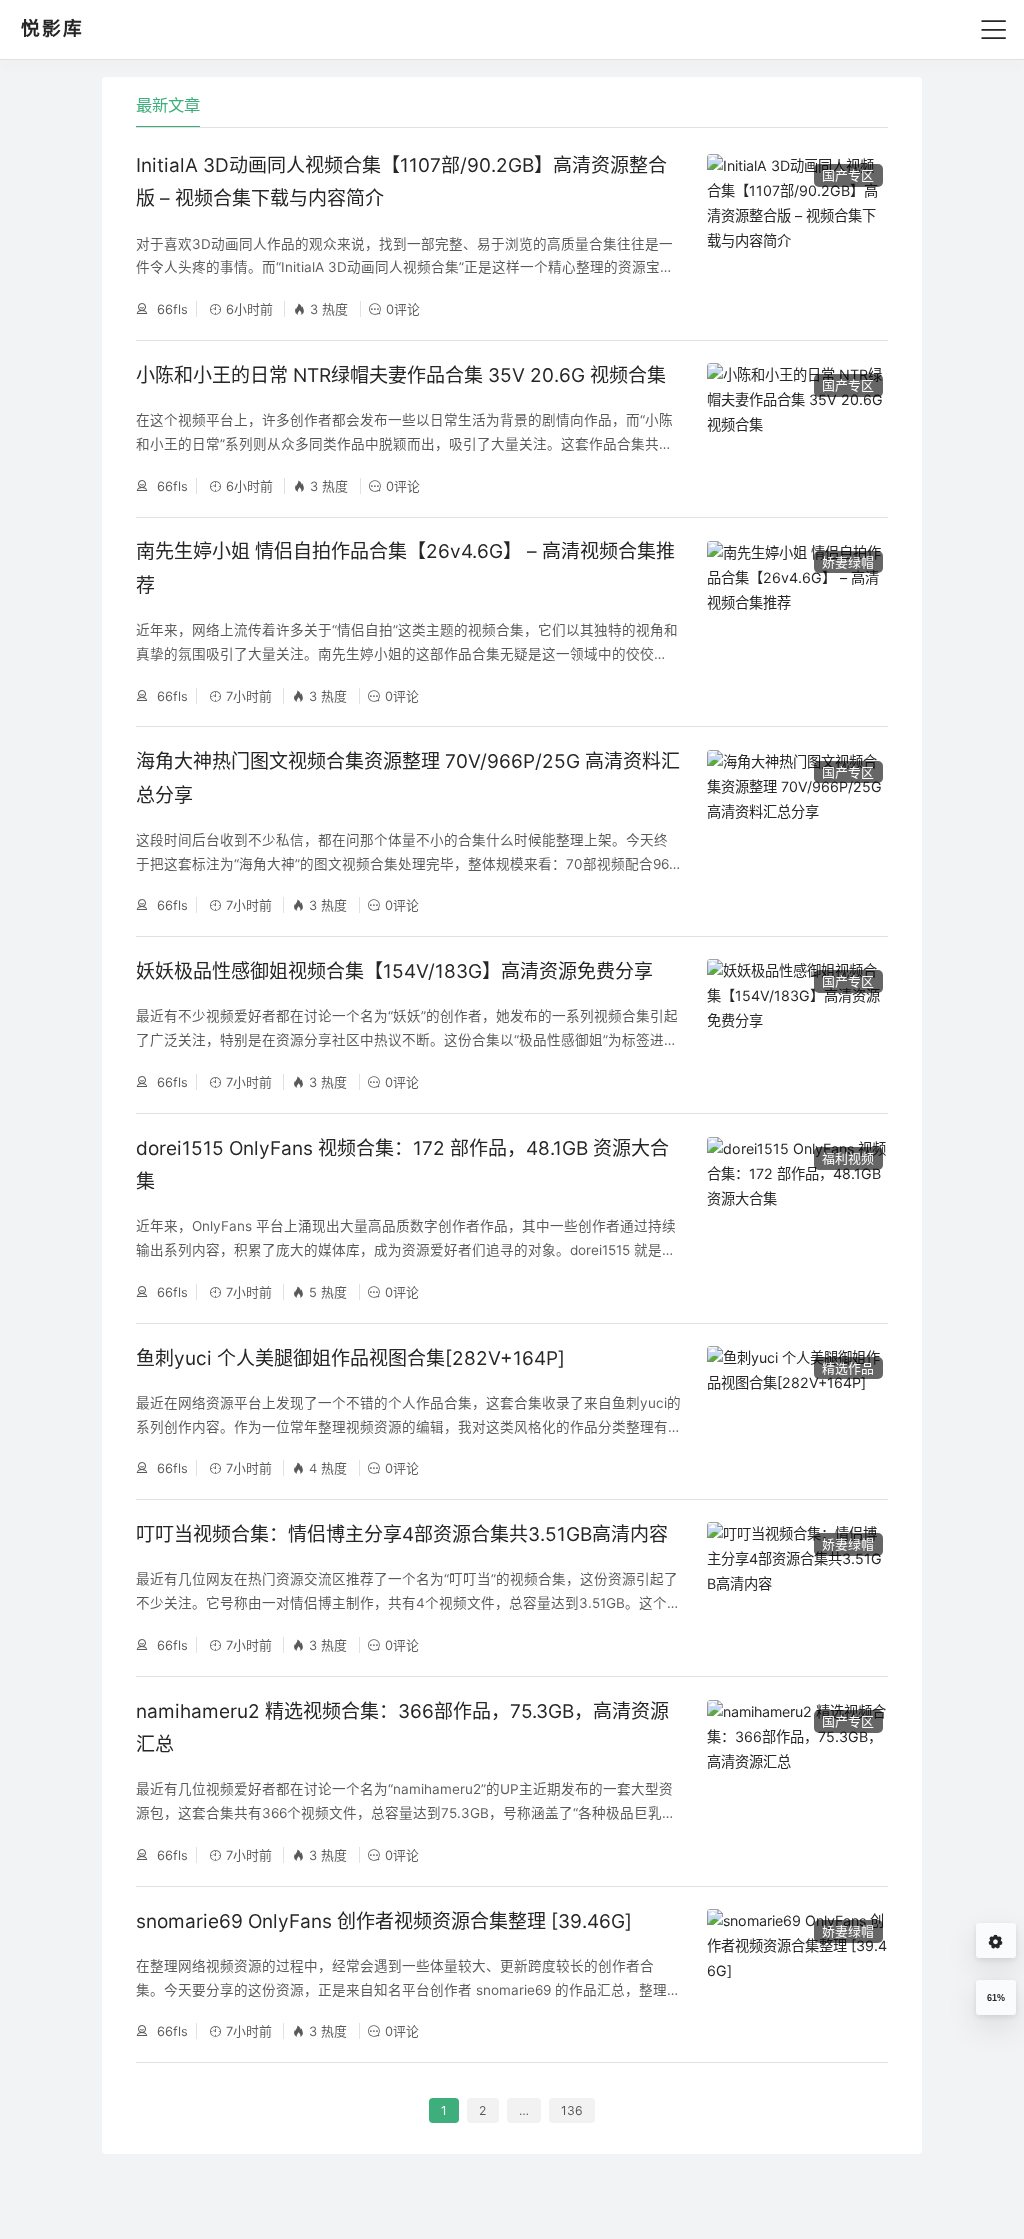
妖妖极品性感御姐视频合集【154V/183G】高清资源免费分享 (394, 971)
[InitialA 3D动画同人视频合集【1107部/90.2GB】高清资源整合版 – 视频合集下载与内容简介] (797, 235)
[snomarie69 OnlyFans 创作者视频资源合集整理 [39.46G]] (797, 1974)
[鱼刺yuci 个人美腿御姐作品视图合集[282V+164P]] (797, 1411)
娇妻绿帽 (848, 562)
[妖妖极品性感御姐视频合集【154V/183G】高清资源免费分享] (797, 1024)
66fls (170, 309)
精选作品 (848, 1368)
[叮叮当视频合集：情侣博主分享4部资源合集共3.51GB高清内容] (797, 1587)
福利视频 (848, 1158)
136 (572, 2110)
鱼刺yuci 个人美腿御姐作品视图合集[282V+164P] (350, 1358)
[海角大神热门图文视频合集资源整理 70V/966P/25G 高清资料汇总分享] (797, 831)
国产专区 (848, 175)
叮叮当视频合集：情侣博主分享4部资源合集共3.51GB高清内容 (402, 1534)
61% (996, 1998)
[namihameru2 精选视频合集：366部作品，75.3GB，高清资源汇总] (797, 1781)
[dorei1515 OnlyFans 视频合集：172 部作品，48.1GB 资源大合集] (797, 1218)
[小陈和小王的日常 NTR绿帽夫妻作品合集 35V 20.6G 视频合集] (797, 428)
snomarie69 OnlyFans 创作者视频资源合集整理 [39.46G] (384, 1921)
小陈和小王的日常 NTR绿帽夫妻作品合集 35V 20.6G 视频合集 (401, 375)
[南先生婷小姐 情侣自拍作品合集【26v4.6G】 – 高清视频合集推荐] (797, 622)
